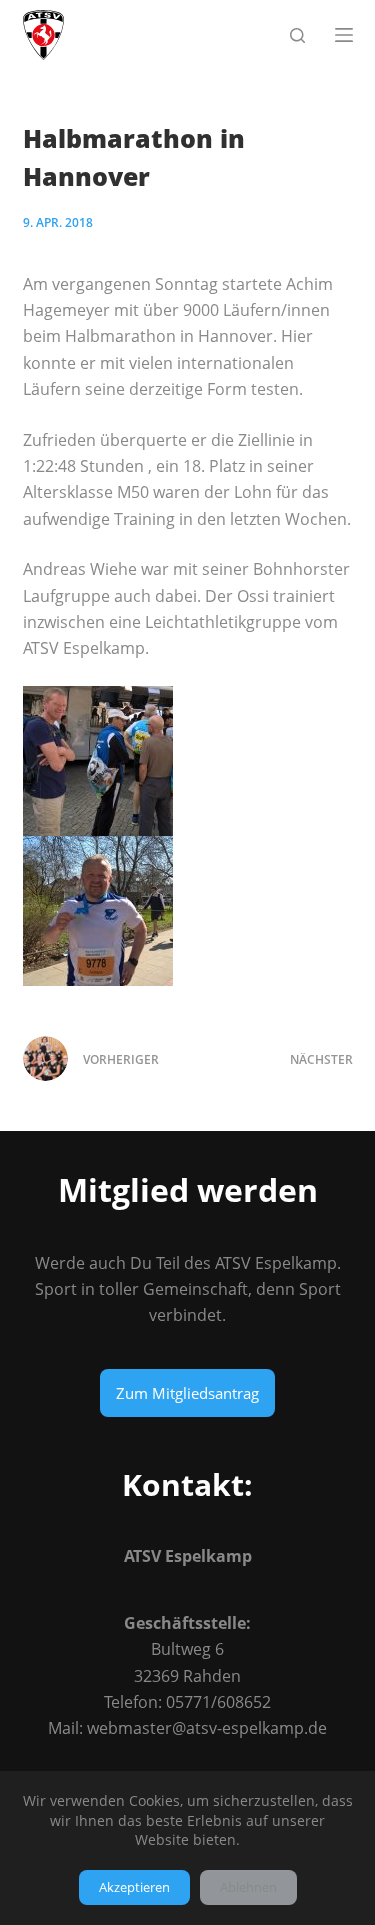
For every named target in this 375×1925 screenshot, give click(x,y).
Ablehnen (248, 1887)
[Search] (297, 35)
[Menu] (344, 35)
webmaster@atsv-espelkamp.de (207, 1728)
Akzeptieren (134, 1887)
